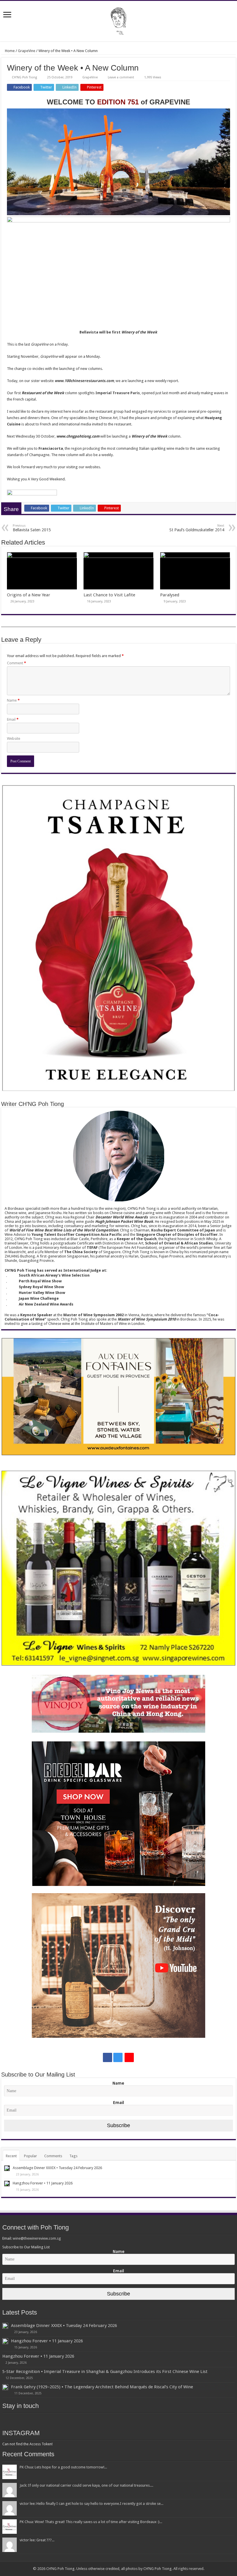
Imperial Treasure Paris (118, 393)
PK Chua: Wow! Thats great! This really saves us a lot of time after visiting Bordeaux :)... (91, 2522)
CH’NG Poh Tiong (24, 77)
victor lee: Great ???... (37, 2540)
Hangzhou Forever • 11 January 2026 (43, 2183)
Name (13, 700)
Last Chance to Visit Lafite (109, 595)
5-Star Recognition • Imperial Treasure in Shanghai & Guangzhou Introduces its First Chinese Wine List (105, 2372)
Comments (53, 2156)
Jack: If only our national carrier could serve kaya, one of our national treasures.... (86, 2485)
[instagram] (118, 2057)
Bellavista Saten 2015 (32, 528)
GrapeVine (27, 51)
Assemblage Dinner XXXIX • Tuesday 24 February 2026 (57, 2168)
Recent (11, 2156)
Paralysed (170, 595)
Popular (30, 2156)
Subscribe (118, 2125)
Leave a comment (121, 77)
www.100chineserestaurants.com (84, 381)
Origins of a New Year (29, 595)
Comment (16, 663)
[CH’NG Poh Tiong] (118, 20)
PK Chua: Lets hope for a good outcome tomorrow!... (63, 2467)
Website (14, 738)
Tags (73, 2156)
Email (13, 719)
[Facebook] (108, 2057)
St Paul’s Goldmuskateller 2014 (197, 528)
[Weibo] (129, 2057)
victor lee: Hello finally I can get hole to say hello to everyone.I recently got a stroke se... (91, 2504)
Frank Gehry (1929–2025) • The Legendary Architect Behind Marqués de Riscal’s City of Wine (102, 2387)
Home (9, 51)
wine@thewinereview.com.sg (37, 2238)
